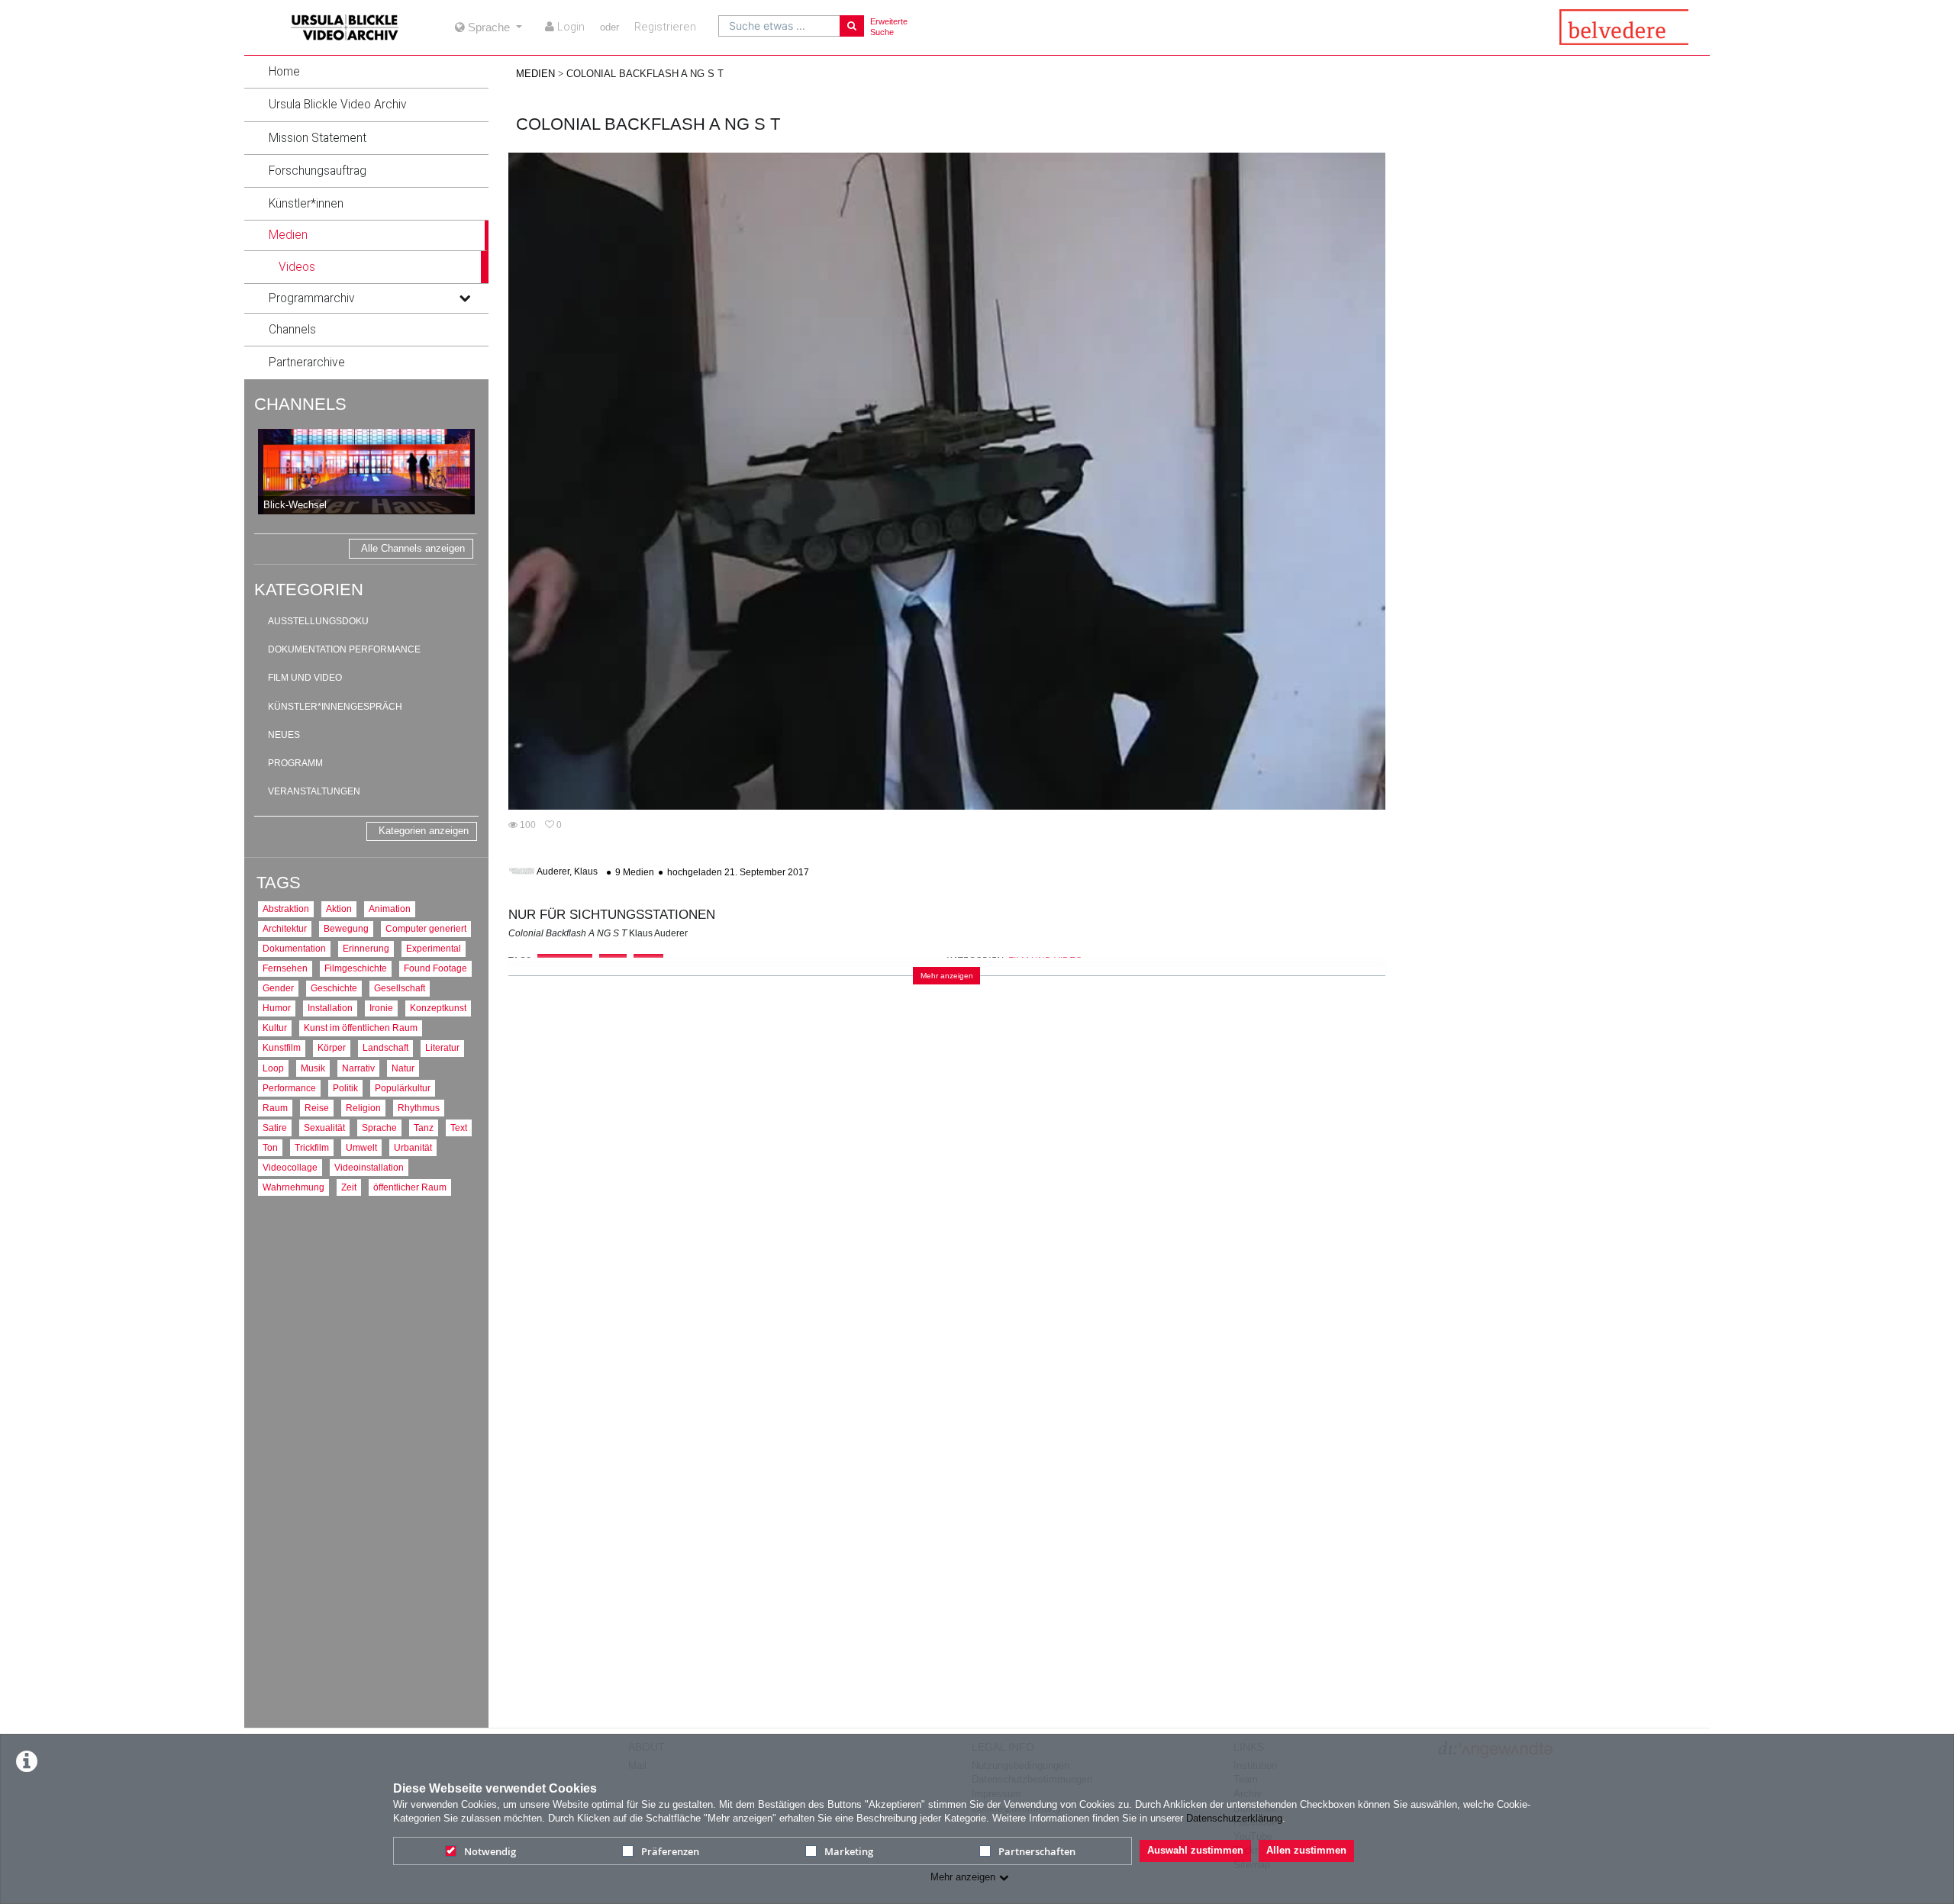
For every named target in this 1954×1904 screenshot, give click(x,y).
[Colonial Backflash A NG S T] (947, 481)
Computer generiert (426, 928)
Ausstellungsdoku (318, 621)
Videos (297, 267)
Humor (277, 1008)
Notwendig (490, 1851)
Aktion (339, 909)
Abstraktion (286, 909)
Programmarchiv (312, 298)
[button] (366, 72)
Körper (332, 1047)
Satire (275, 1128)
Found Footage (435, 968)
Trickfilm (312, 1147)
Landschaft (385, 1047)
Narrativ (358, 1068)
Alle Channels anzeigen (413, 548)
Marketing (849, 1851)
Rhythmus (419, 1108)
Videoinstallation (369, 1167)
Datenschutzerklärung (1234, 1818)
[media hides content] (464, 235)
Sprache (379, 1128)
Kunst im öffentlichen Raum (361, 1028)
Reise (317, 1108)
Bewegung (346, 928)
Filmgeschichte (356, 968)
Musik (313, 1068)
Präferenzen (670, 1851)
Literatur (442, 1047)
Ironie (381, 1008)
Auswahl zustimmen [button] (1195, 1850)
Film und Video (305, 678)
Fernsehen (285, 968)
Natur (403, 1068)
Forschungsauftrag (318, 171)
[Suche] (852, 26)
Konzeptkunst (438, 1008)
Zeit (349, 1187)
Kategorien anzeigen (424, 831)
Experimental (434, 948)
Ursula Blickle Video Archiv (338, 105)
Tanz (424, 1128)
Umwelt (361, 1147)
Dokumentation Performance (344, 649)
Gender (278, 988)
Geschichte (334, 988)
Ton (270, 1147)
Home (284, 72)
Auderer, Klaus (567, 872)
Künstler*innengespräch (335, 707)
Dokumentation (294, 948)
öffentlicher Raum (410, 1187)
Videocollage (290, 1167)
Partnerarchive (307, 362)
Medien (288, 235)
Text (459, 1128)
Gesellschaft (400, 988)
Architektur (285, 928)
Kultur (275, 1028)
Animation (390, 909)
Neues (284, 735)
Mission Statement (318, 138)
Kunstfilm (282, 1047)
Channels (292, 330)
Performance (289, 1088)
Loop (273, 1068)
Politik (345, 1088)
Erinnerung (366, 948)
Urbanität (413, 1147)
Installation (330, 1008)
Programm (295, 763)
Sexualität (324, 1128)
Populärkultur (403, 1088)
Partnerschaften (1037, 1851)
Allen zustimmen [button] (1306, 1850)
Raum (275, 1108)
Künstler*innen (306, 204)
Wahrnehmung (293, 1187)
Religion (363, 1108)
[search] (779, 26)
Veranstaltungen (314, 791)
